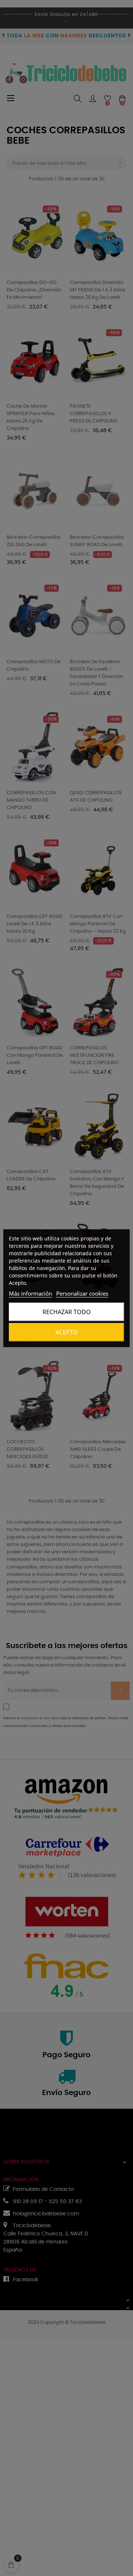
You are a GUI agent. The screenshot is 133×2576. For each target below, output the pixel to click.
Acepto (67, 1332)
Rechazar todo (67, 1312)
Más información (30, 1293)
